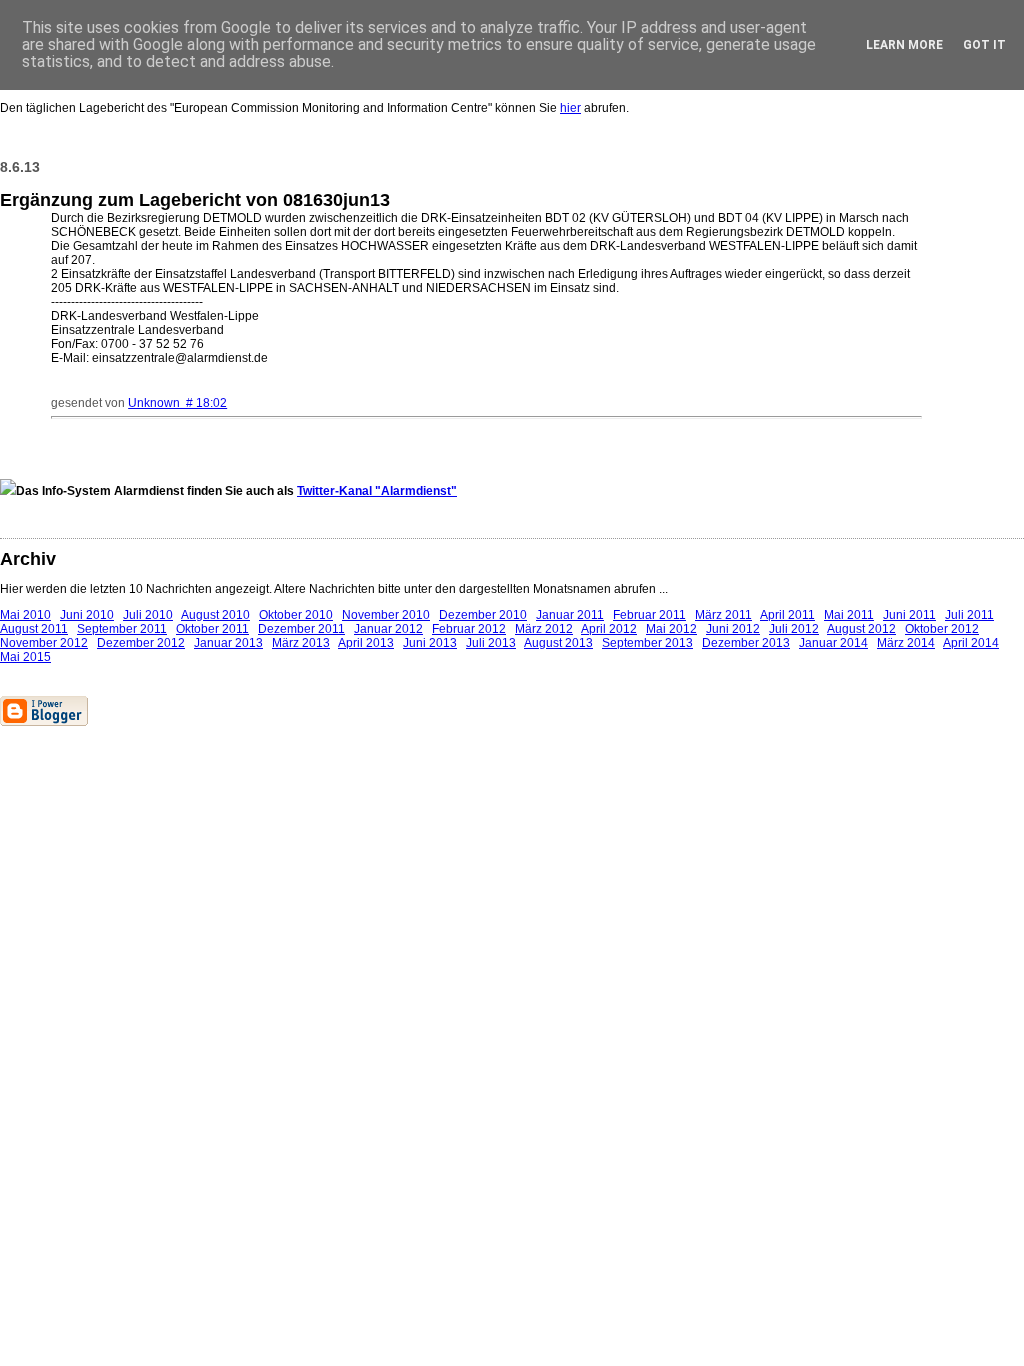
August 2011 (34, 629)
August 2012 (861, 629)
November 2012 (44, 643)
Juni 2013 (430, 643)
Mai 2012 (671, 629)
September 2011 (122, 629)
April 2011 (787, 615)
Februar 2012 (469, 629)
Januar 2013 (228, 643)
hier (570, 108)
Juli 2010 (148, 615)
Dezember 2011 (301, 629)
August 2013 (558, 643)
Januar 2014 (833, 643)
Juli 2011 (969, 615)
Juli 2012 (794, 629)
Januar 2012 (388, 629)
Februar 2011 (649, 615)
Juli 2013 (491, 643)
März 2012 (544, 629)
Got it (984, 45)
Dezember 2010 (483, 615)
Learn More (904, 45)
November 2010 (386, 615)
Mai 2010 (25, 615)
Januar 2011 (570, 615)
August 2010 (215, 615)
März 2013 (301, 643)
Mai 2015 (25, 657)
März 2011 (723, 615)
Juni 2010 (87, 615)
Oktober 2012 (942, 629)
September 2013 (647, 643)
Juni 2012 (733, 629)
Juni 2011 (909, 615)
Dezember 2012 (141, 643)
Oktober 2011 (212, 629)
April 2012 (609, 629)
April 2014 (971, 643)
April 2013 (366, 643)
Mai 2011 (849, 615)
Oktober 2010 (296, 615)
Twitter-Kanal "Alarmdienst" (377, 491)
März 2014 (906, 643)
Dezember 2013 (746, 643)
